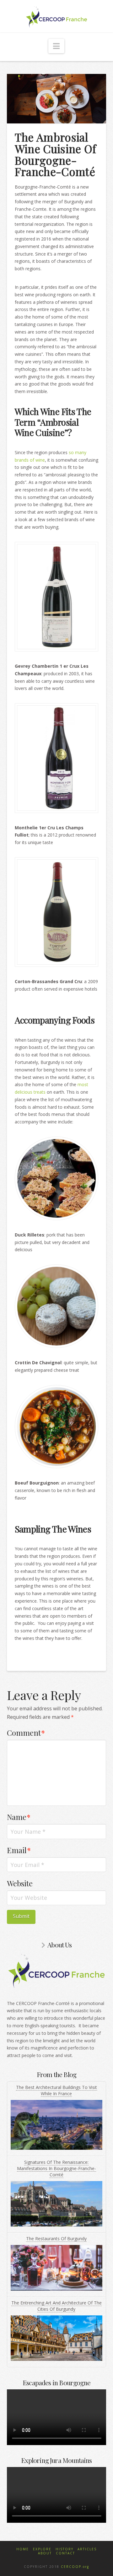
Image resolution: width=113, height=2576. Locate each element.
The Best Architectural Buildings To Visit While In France (56, 2090)
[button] (56, 46)
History (65, 2549)
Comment (26, 1733)
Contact (65, 2553)
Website (20, 1883)
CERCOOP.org (75, 2567)
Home (23, 2549)
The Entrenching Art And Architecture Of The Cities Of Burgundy (56, 2306)
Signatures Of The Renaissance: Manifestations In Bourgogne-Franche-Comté (56, 2168)
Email (19, 1850)
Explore (42, 2549)
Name (19, 1817)
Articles (87, 2549)
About (45, 2553)
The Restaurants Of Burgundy (56, 2239)
